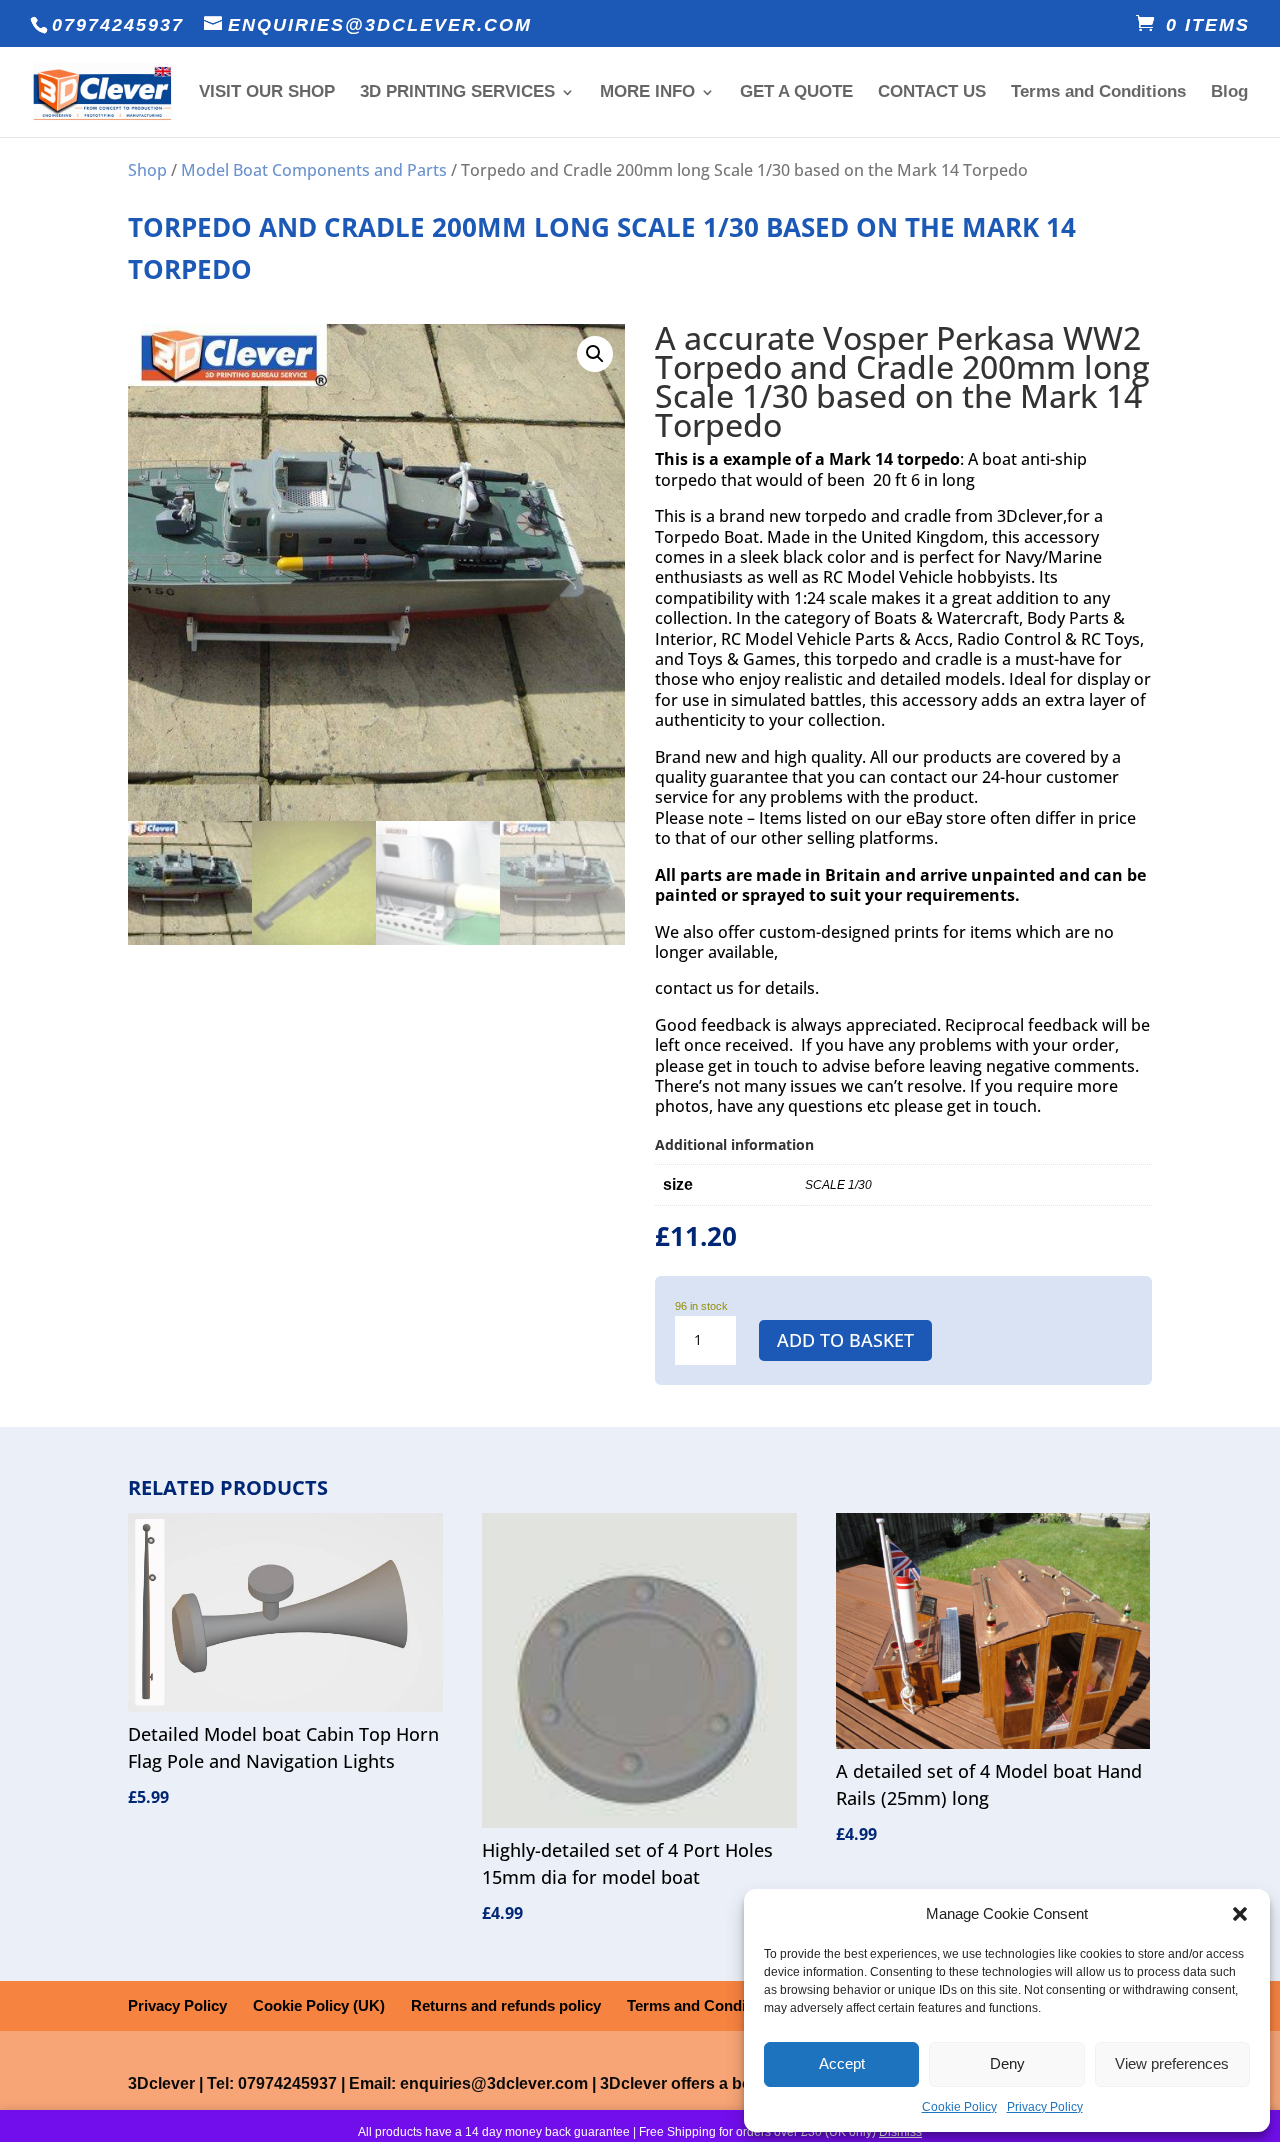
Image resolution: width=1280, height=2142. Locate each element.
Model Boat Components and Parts (314, 170)
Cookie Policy (959, 2107)
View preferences (1172, 2063)
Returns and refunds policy (506, 2005)
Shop (147, 170)
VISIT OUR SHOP (267, 93)
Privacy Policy (1045, 2107)
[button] (1240, 1914)
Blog (1229, 93)
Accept (842, 2063)
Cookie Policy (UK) (319, 2005)
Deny (1007, 2063)
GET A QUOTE (796, 93)
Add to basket (845, 1340)
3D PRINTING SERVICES (457, 93)
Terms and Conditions (1098, 93)
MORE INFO (647, 93)
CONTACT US (932, 93)
